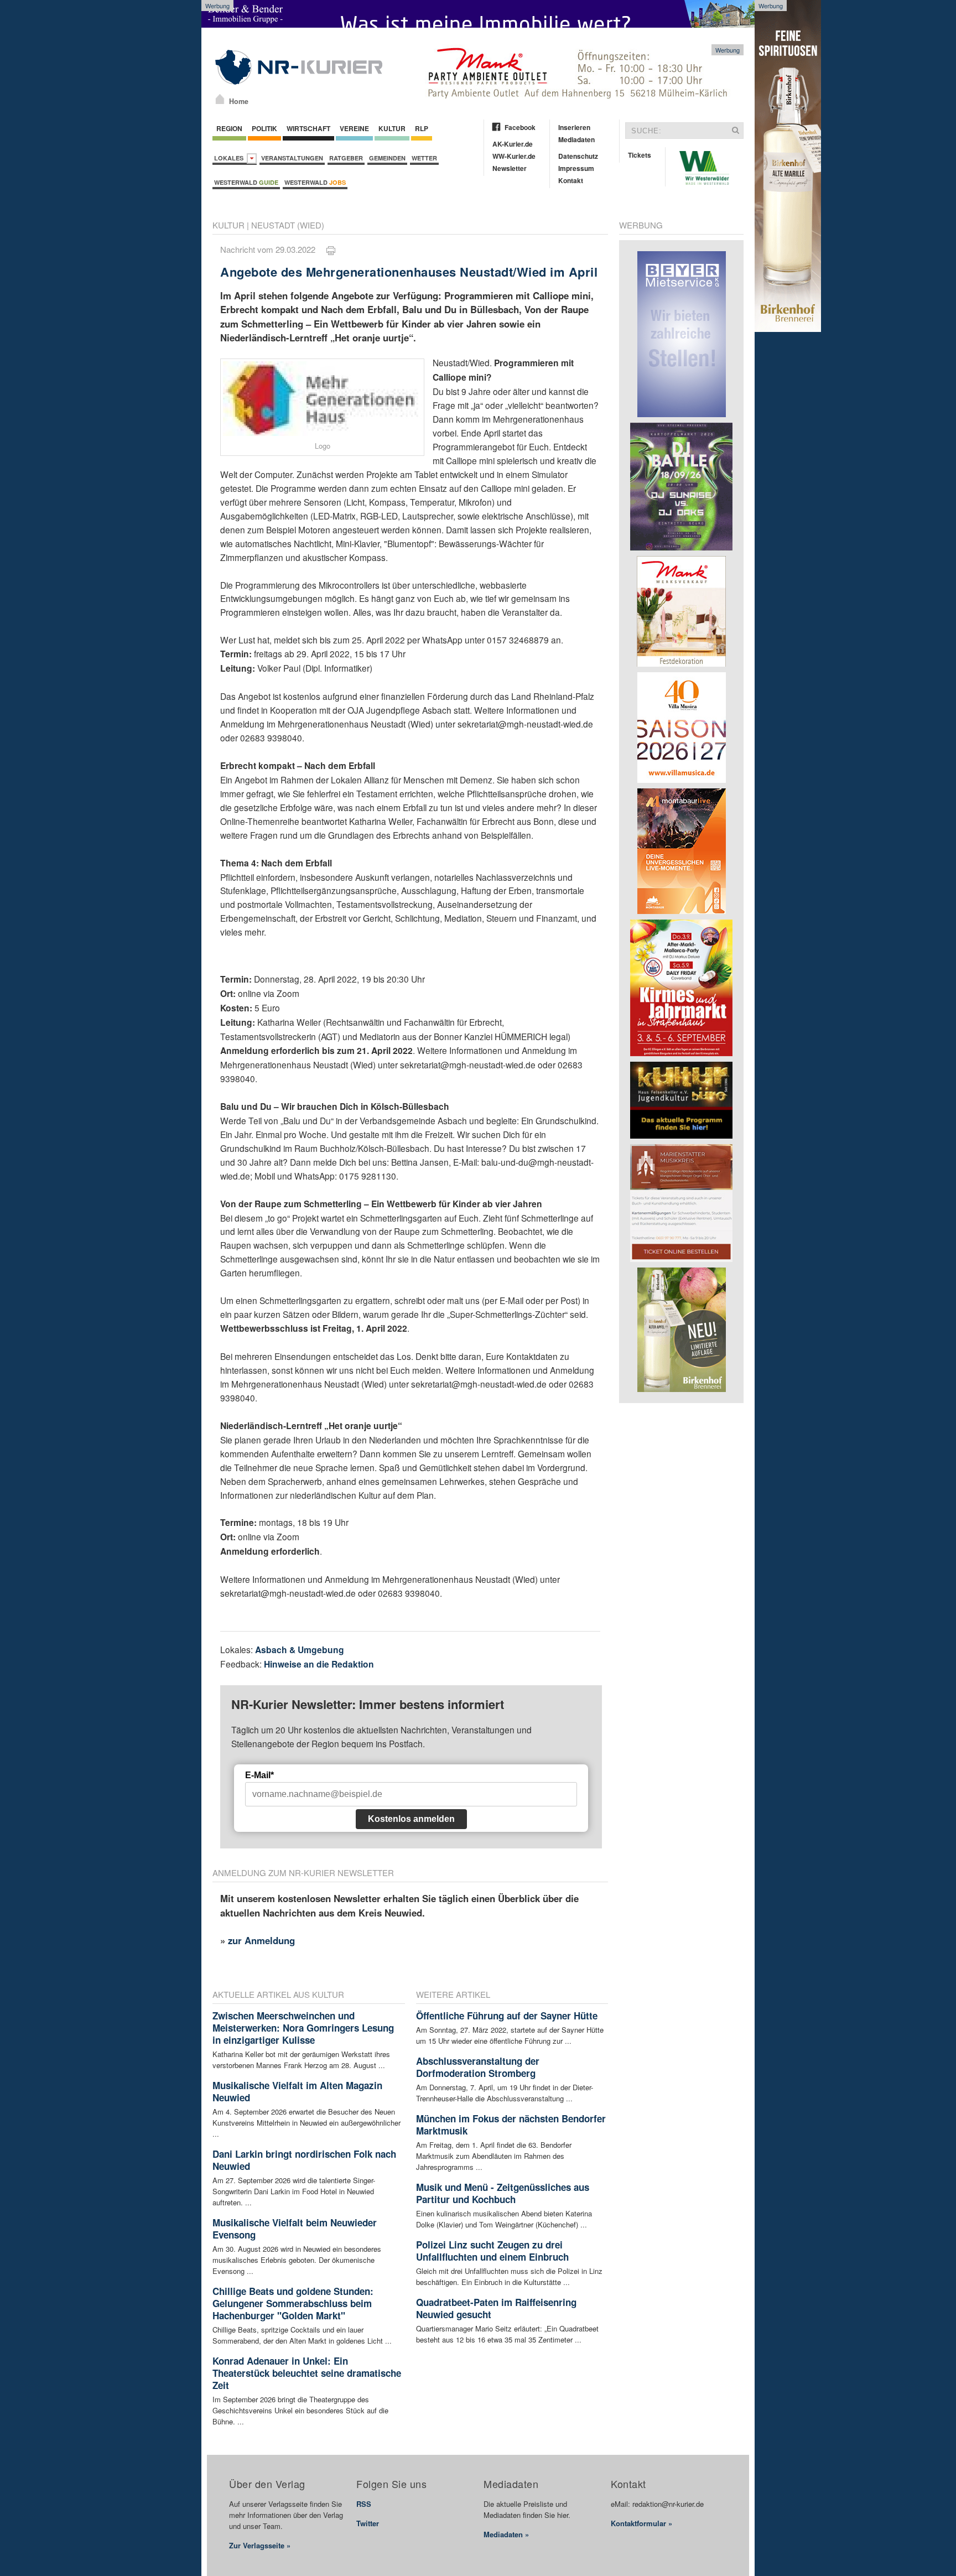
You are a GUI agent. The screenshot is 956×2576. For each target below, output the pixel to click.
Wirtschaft (308, 128)
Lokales (230, 158)
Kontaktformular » (641, 2523)
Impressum (576, 168)
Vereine (354, 128)
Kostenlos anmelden (411, 1819)
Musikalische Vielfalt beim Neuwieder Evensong (295, 2229)
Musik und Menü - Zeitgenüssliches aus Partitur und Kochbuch (503, 2193)
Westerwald (246, 182)
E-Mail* (259, 1775)
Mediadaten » (506, 2534)
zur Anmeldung (261, 1940)
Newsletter (510, 168)
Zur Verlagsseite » (260, 2545)
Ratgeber (346, 158)
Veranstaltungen (292, 158)
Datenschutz (578, 156)
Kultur (392, 128)
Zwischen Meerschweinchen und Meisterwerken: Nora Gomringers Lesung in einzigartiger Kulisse (303, 2028)
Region (229, 128)
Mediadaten (576, 139)
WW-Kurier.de (514, 156)
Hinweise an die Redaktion (319, 1664)
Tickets (640, 155)
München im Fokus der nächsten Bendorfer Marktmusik (511, 2125)
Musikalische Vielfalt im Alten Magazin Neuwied (297, 2091)
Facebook (520, 127)
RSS (364, 2504)
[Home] (220, 99)
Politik (264, 128)
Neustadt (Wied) (288, 225)
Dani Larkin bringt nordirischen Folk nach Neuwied (304, 2160)
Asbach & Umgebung (300, 1650)
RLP (422, 128)
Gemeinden (387, 158)
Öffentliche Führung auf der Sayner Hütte (507, 2016)
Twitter (368, 2523)
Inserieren (574, 127)
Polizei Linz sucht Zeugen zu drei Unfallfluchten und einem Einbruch (492, 2251)
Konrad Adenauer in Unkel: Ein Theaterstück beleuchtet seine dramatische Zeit (307, 2373)
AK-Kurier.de (513, 144)
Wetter (424, 158)
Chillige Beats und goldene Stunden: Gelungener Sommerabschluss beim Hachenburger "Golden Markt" (293, 2303)
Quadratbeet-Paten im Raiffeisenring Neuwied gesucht (496, 2308)
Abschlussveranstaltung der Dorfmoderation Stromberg (478, 2067)
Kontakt (571, 180)
